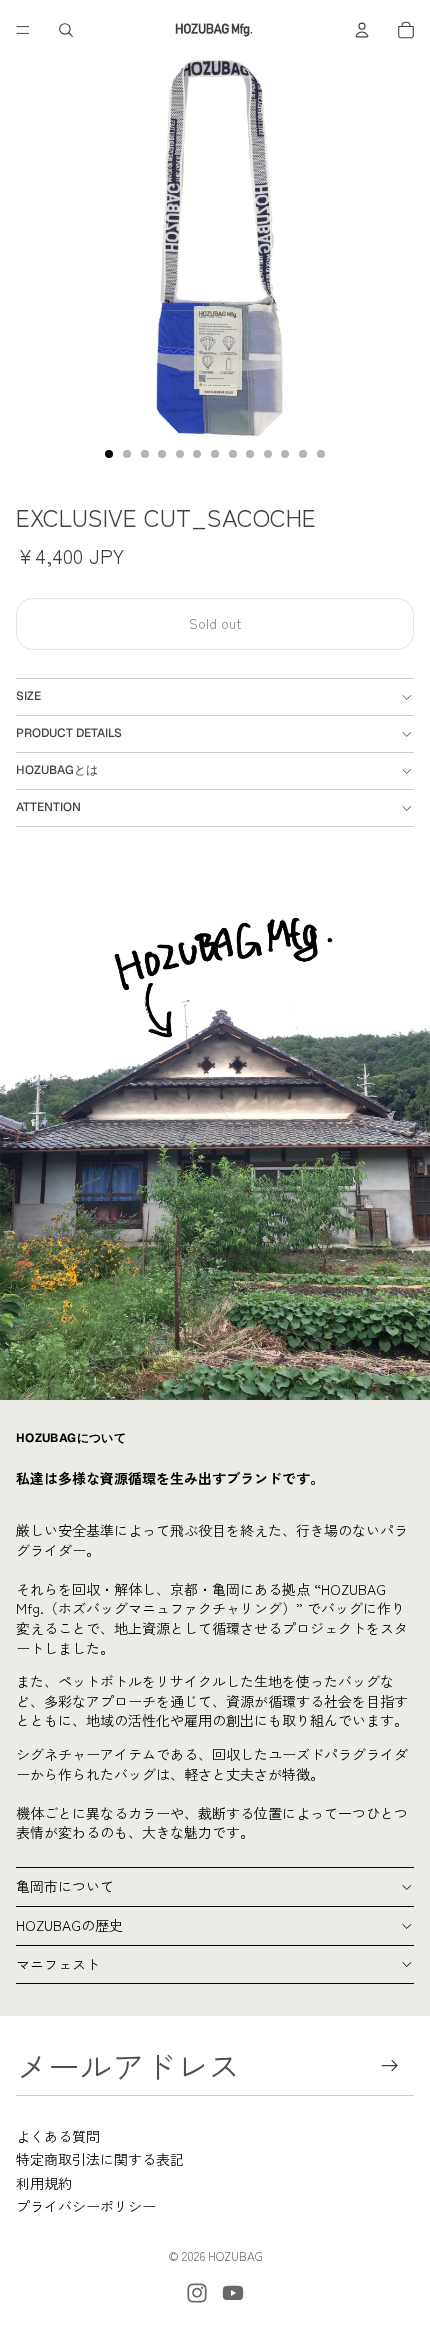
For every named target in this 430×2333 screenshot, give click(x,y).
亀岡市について (65, 1886)
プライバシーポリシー (86, 2206)
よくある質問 (58, 2136)
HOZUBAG (235, 2255)
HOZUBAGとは (57, 770)
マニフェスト (58, 1964)
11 (285, 454)
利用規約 (44, 2183)
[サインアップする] (390, 2065)
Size (28, 696)
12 (303, 454)
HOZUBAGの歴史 (69, 1925)
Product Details (69, 733)
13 (321, 454)
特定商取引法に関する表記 (100, 2159)
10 (268, 454)
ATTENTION (48, 807)
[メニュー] (23, 30)
